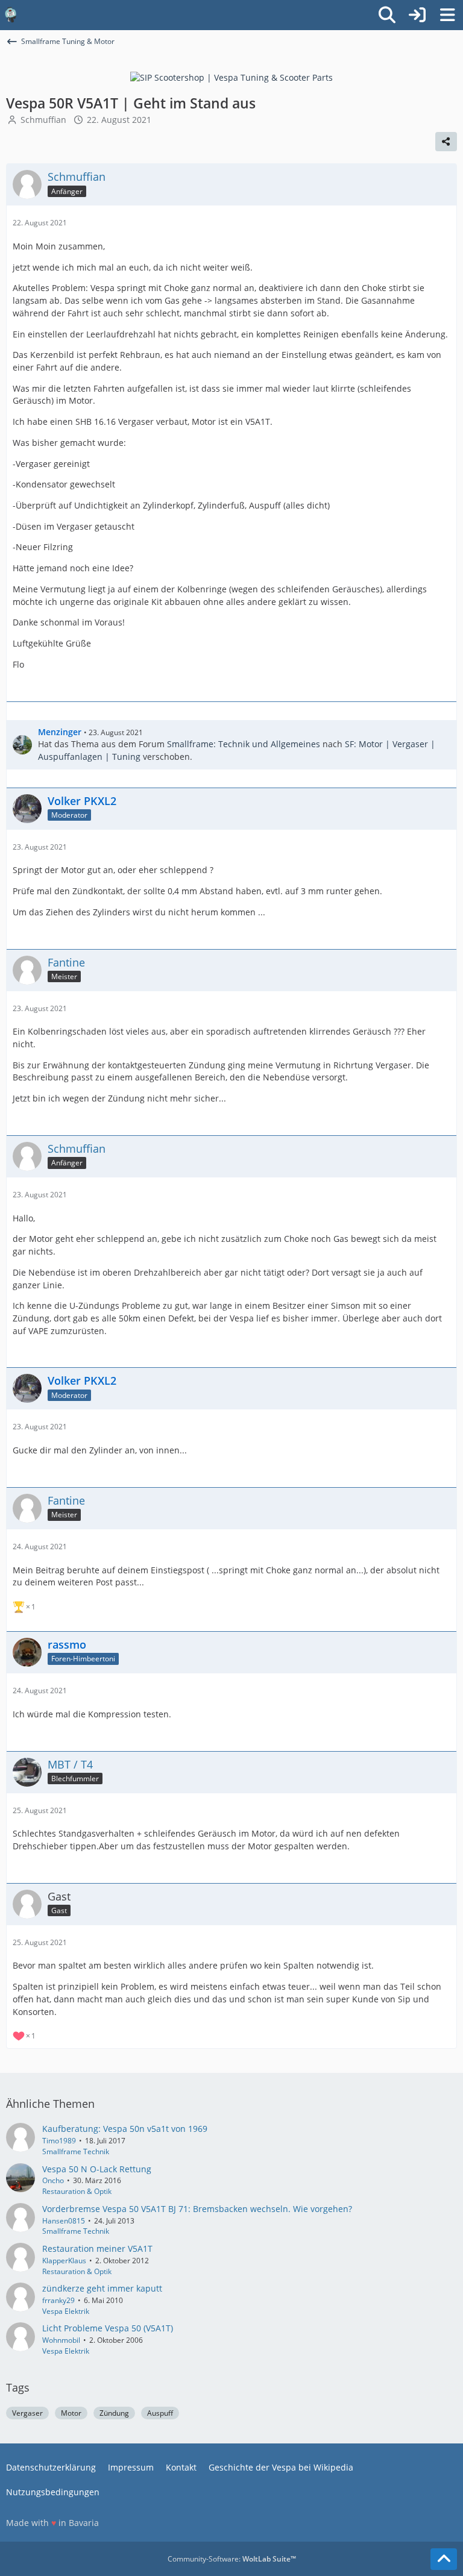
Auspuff (160, 2413)
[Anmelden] (417, 15)
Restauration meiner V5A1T (97, 2249)
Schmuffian (43, 120)
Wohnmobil (61, 2340)
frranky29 (58, 2300)
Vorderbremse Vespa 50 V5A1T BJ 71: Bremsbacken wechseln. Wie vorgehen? (197, 2209)
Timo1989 (59, 2141)
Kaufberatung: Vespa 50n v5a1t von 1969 (125, 2129)
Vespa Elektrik (66, 2311)
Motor (71, 2413)
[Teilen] (446, 142)
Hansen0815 (64, 2221)
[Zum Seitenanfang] (444, 2559)
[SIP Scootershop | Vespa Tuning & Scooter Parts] (231, 77)
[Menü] (447, 15)
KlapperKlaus (64, 2261)
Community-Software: (232, 2559)
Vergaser (27, 2413)
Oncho (53, 2180)
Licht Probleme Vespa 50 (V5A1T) (108, 2328)
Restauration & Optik (77, 2191)
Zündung (114, 2413)
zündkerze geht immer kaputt (102, 2288)
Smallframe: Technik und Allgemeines (244, 744)
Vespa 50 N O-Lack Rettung (97, 2169)
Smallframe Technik (76, 2151)
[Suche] (387, 15)
